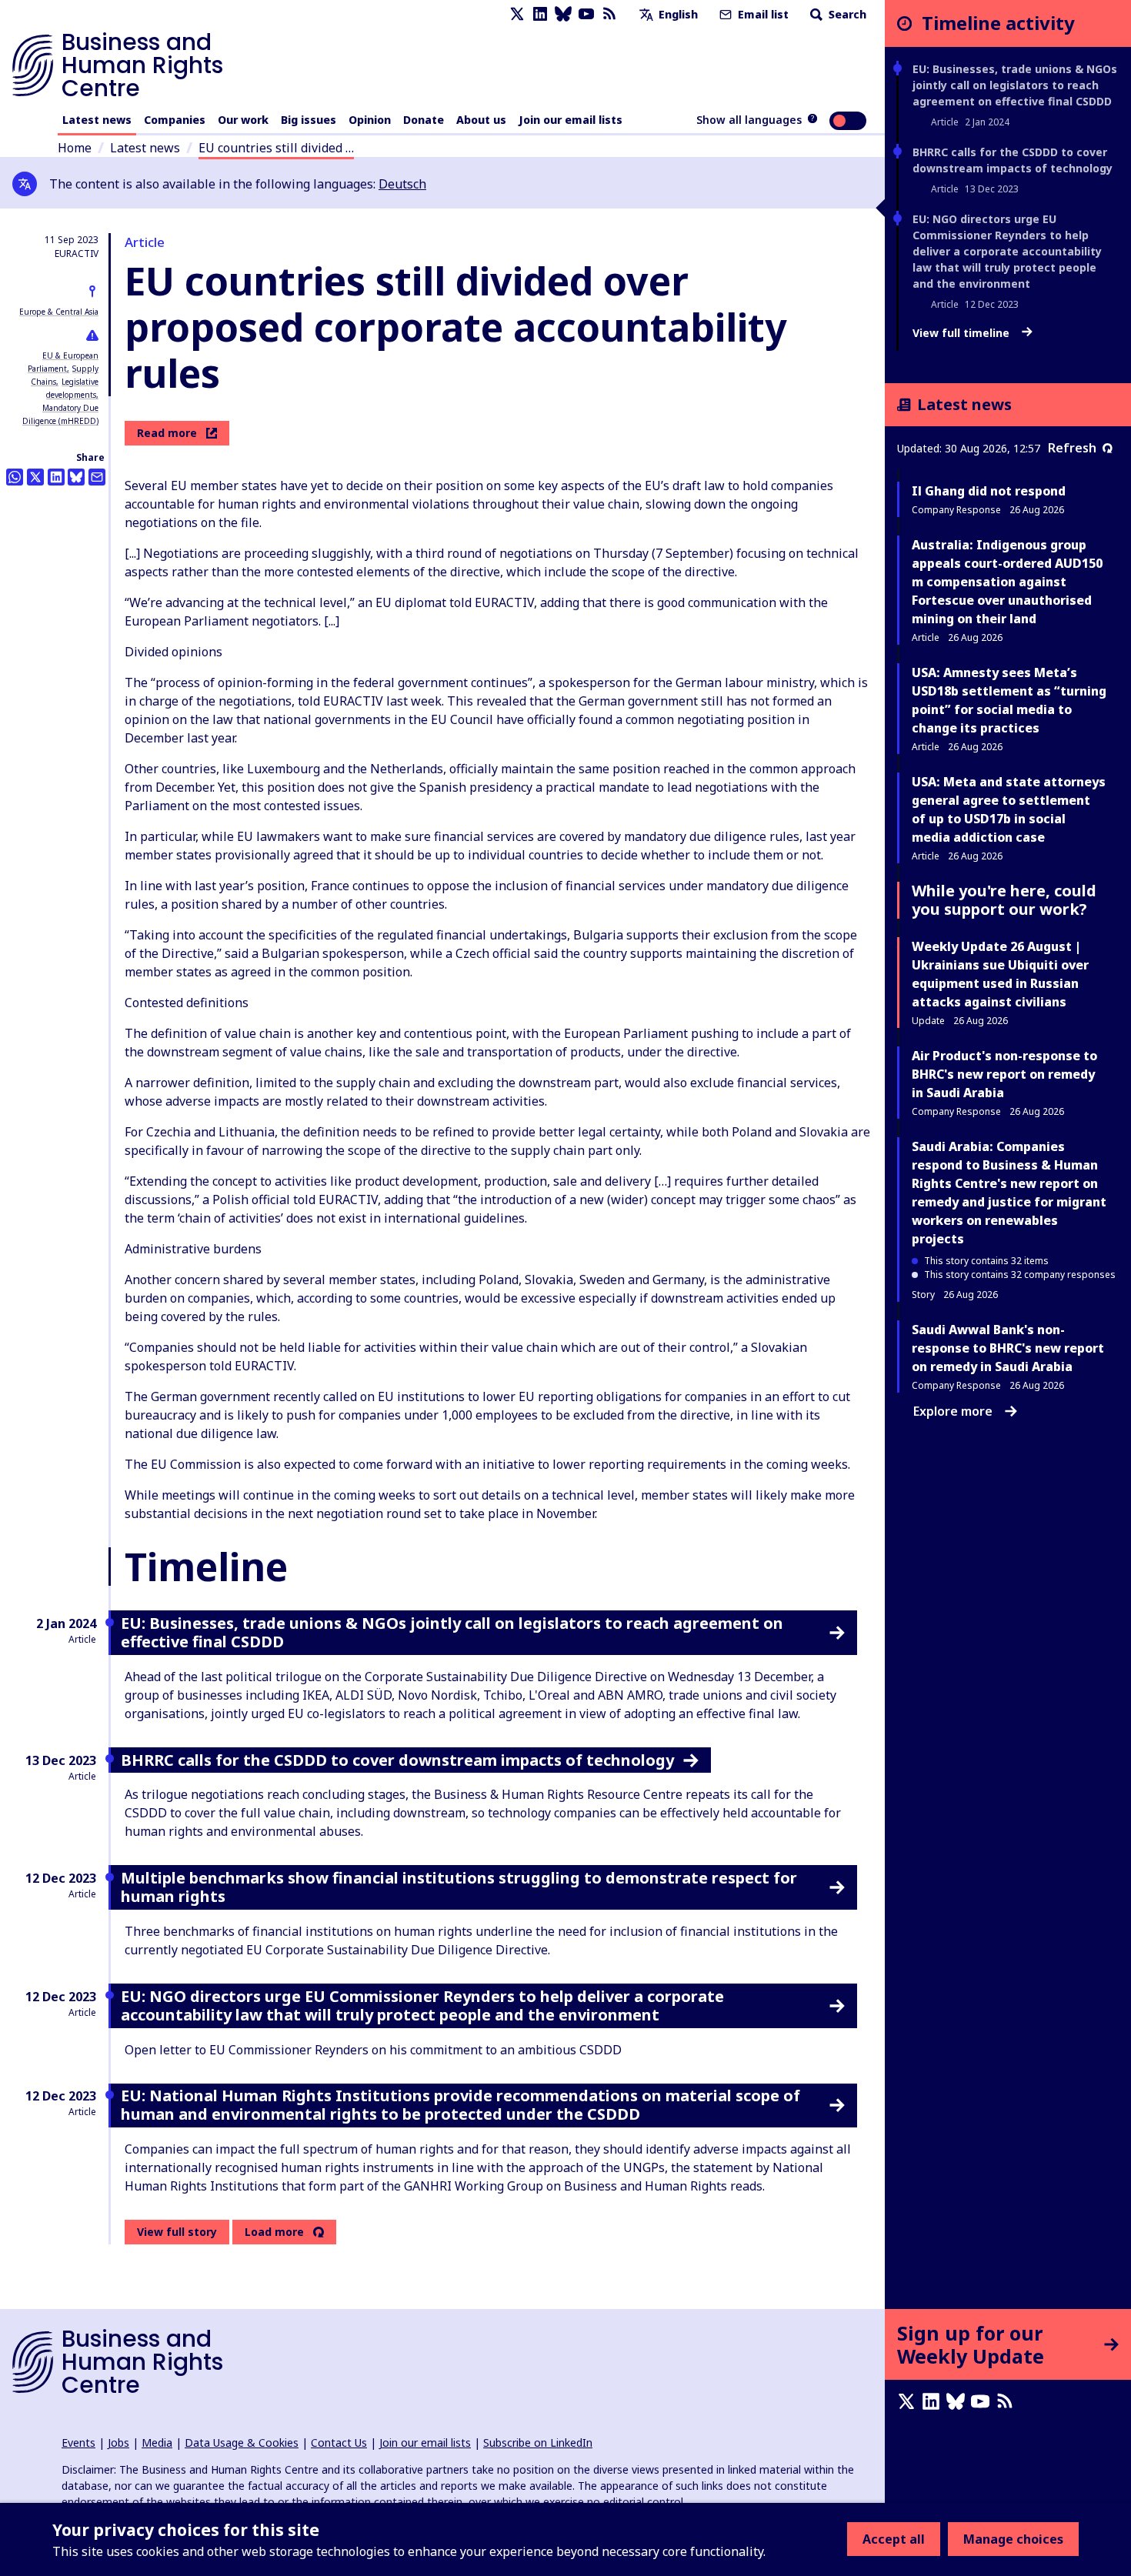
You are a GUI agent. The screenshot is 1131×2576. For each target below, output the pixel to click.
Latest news (97, 120)
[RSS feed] (609, 14)
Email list (762, 14)
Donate (424, 120)
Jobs (118, 2443)
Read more (167, 433)
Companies (175, 120)
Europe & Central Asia (59, 312)
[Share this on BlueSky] (76, 477)
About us (481, 120)
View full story (177, 2232)
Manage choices (1013, 2539)
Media (157, 2443)
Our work (243, 120)
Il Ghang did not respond (989, 491)
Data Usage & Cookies (242, 2443)
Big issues (309, 120)
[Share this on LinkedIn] (56, 477)
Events (78, 2443)
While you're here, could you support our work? (1004, 900)
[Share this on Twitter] (35, 477)
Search (846, 14)
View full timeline (963, 333)
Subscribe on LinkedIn (538, 2443)
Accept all (894, 2539)
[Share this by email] (97, 477)
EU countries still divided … (276, 148)
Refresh (1072, 448)
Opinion (370, 120)
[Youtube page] (586, 14)
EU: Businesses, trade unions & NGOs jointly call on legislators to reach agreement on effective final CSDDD (1015, 85)
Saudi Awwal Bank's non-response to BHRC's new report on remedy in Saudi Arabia (1008, 1348)
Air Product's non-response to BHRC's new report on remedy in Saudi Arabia (1004, 1074)
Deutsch (402, 184)
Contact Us (339, 2443)
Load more (274, 2232)
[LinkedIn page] (540, 14)
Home (75, 148)
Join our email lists (571, 120)
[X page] (517, 14)
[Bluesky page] (563, 14)
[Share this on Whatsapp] (15, 477)
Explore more (953, 1411)
